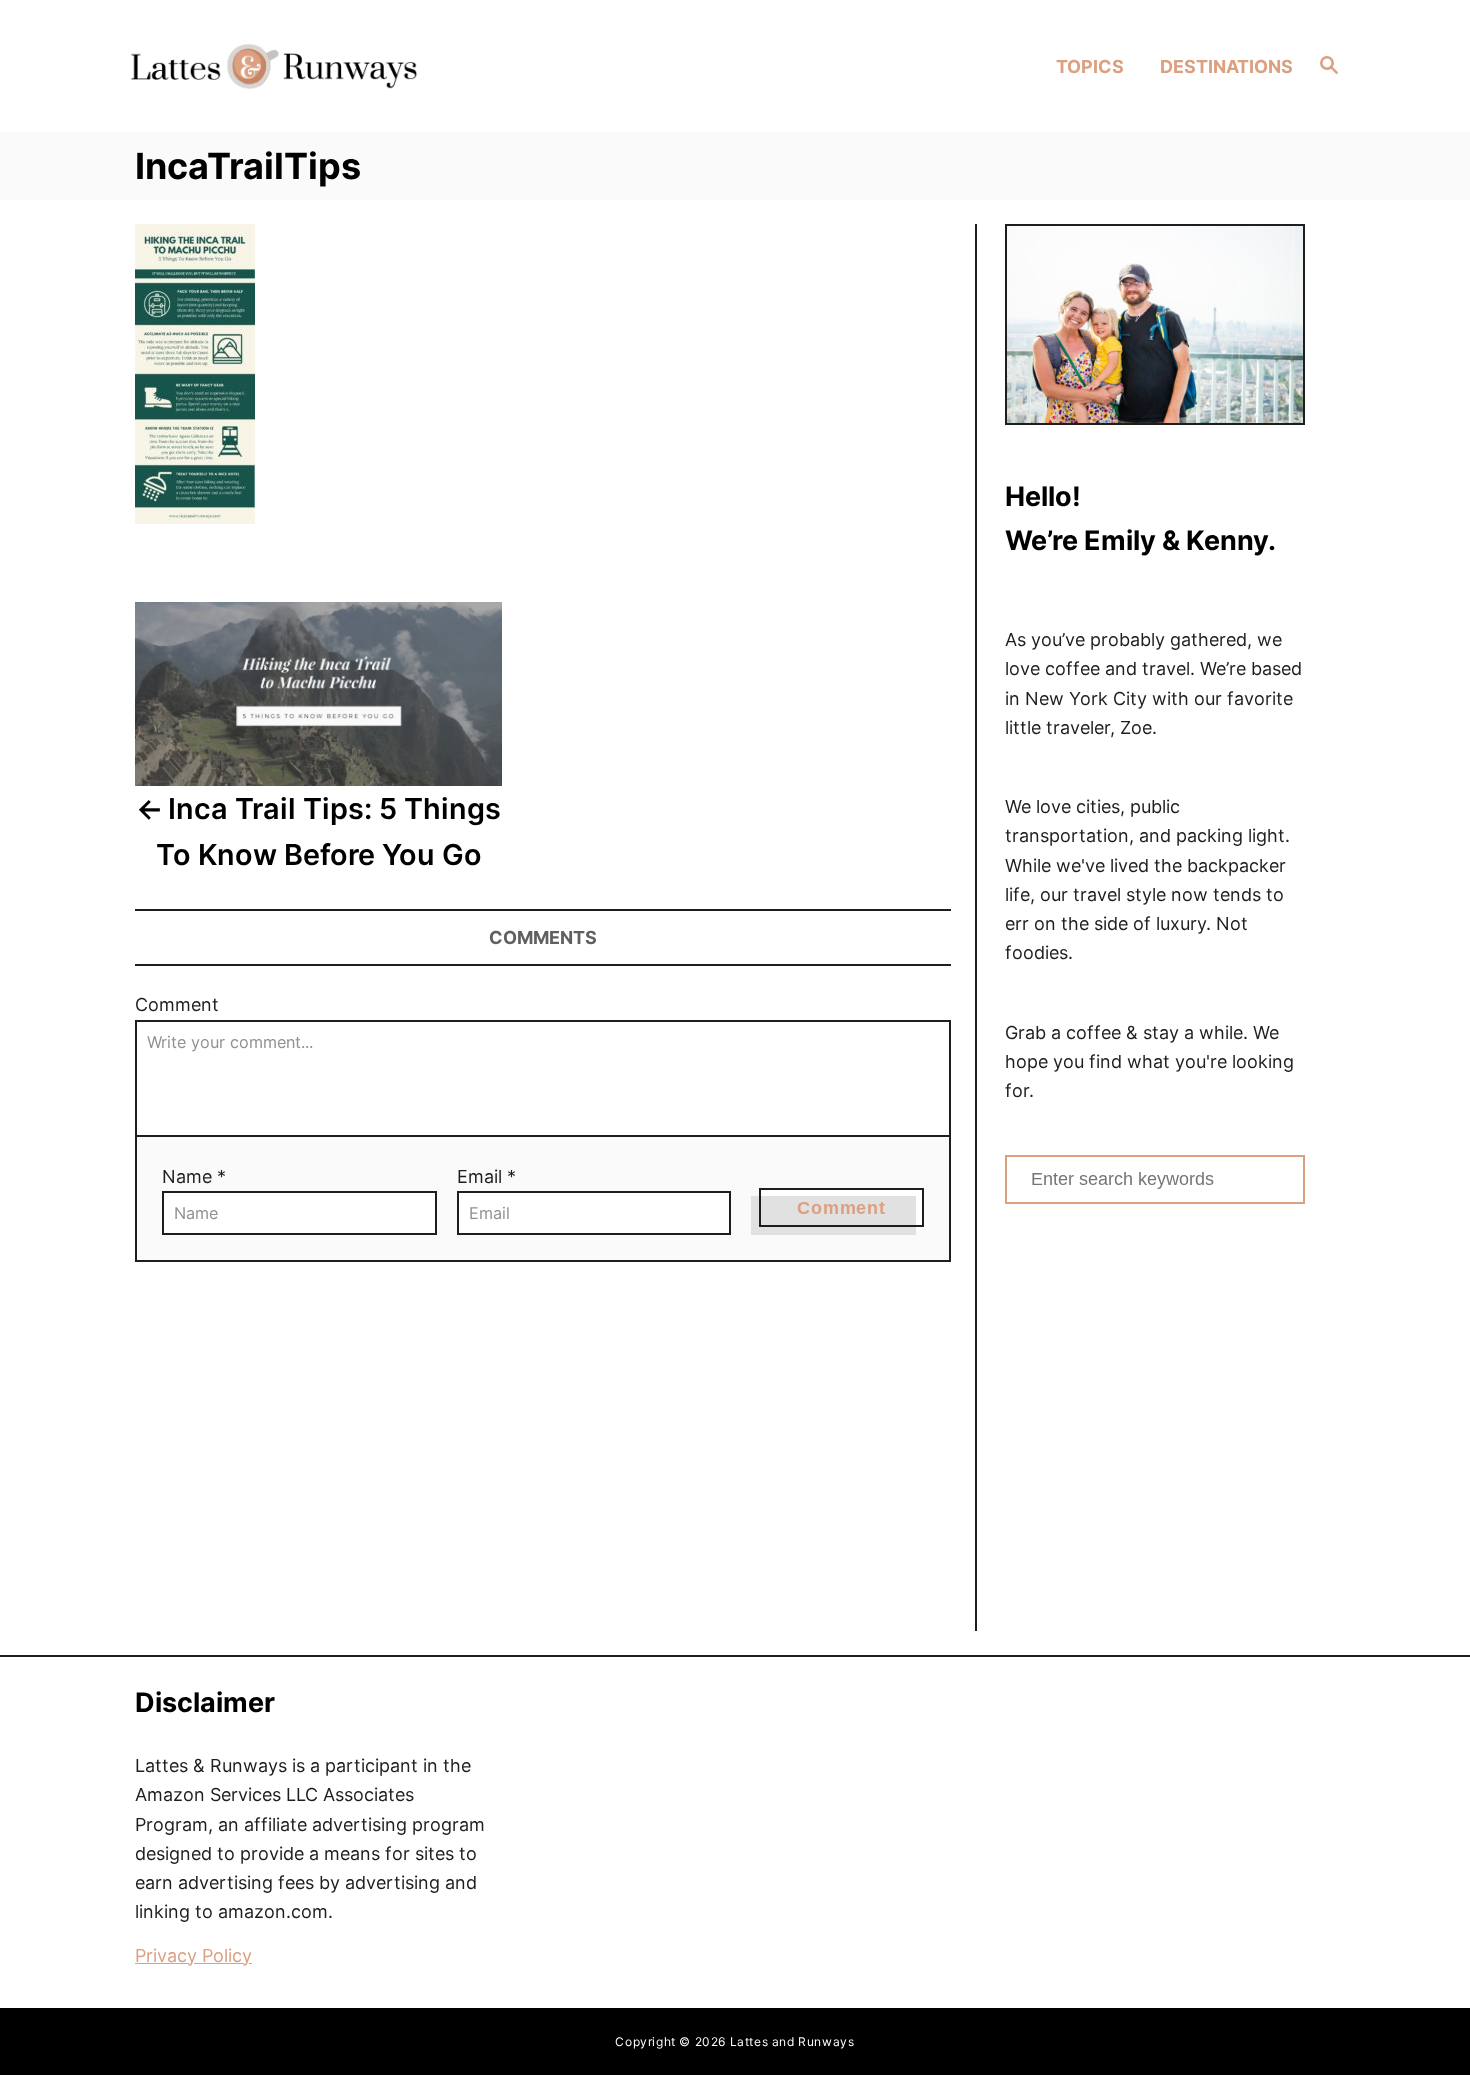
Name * (194, 1176)
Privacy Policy (193, 1955)
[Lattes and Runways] (273, 65)
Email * (486, 1176)
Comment (177, 1004)
